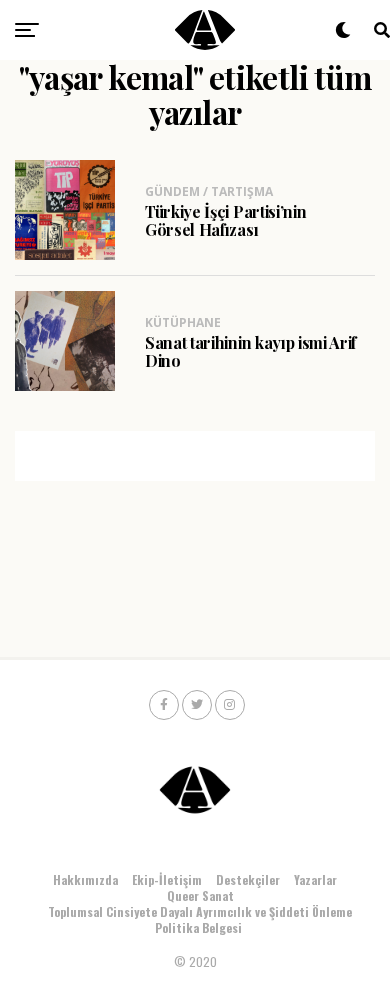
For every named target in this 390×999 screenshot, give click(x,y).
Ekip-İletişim (167, 879)
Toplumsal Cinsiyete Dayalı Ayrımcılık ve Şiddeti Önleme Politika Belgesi (200, 919)
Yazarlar (315, 879)
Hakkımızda (85, 879)
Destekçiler (248, 879)
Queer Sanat (200, 895)
